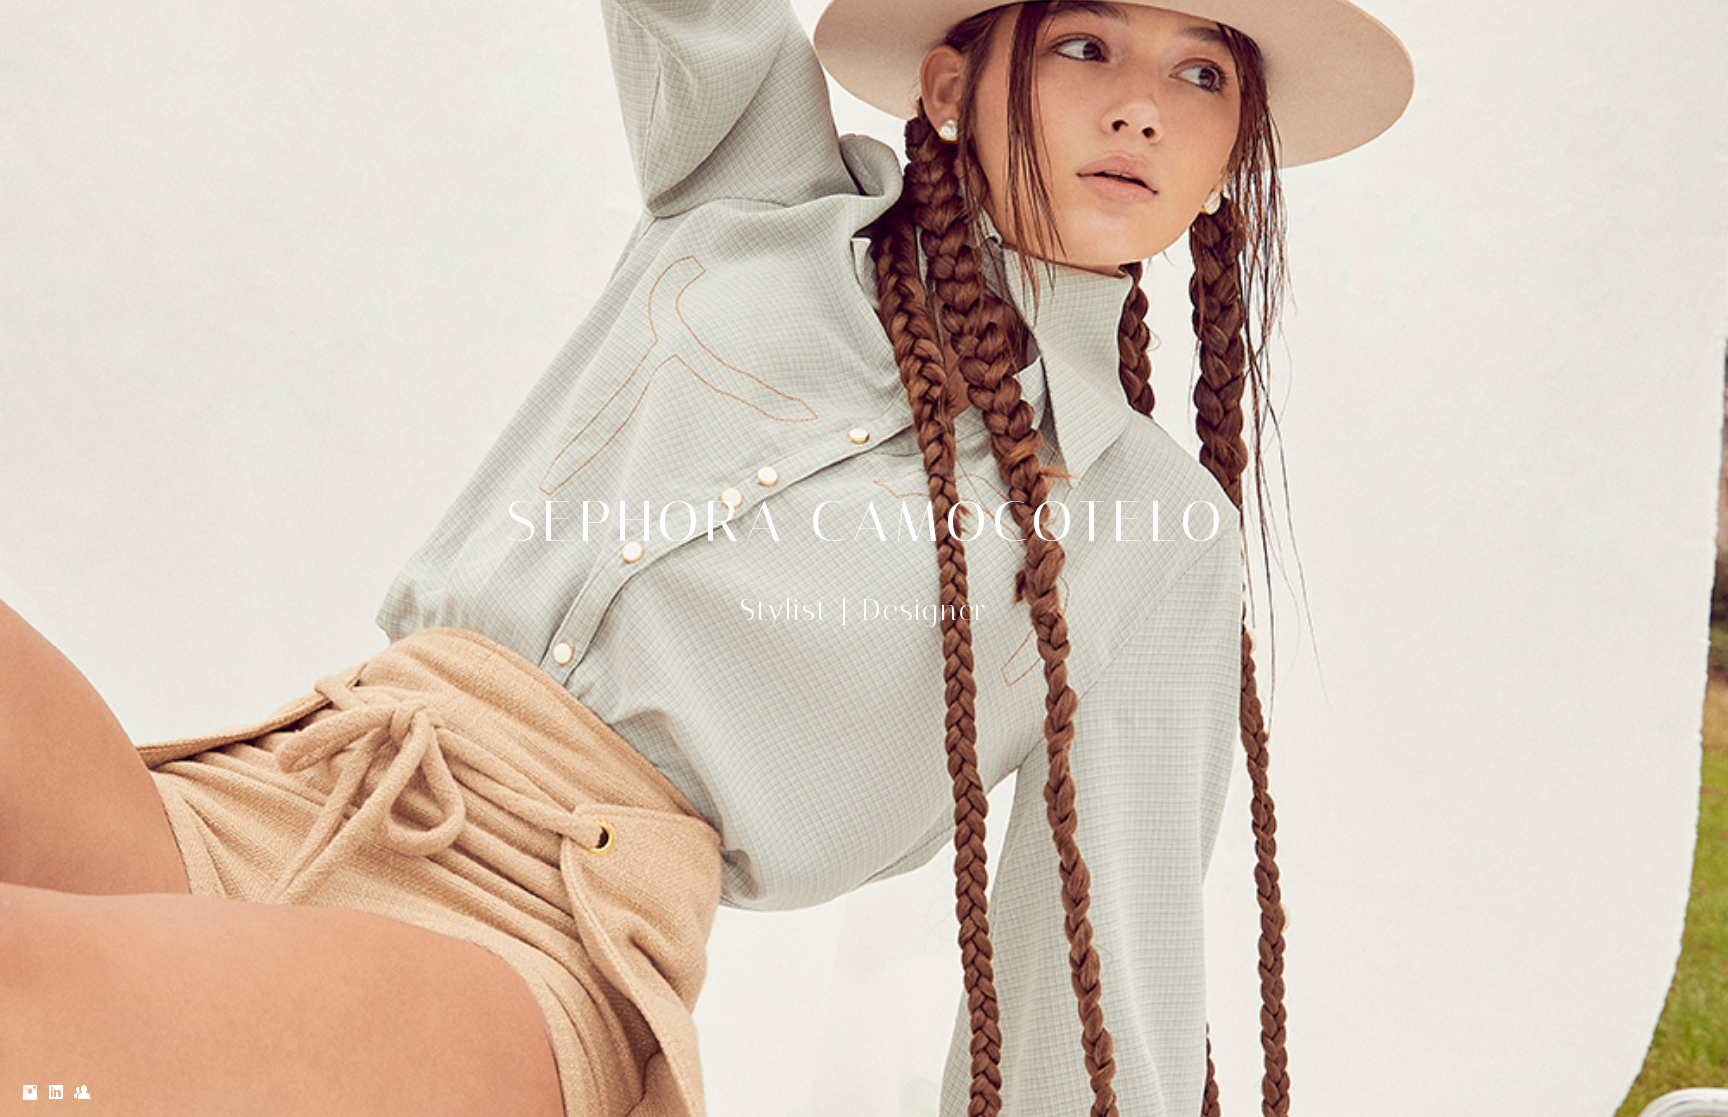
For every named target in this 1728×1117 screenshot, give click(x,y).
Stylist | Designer (864, 610)
